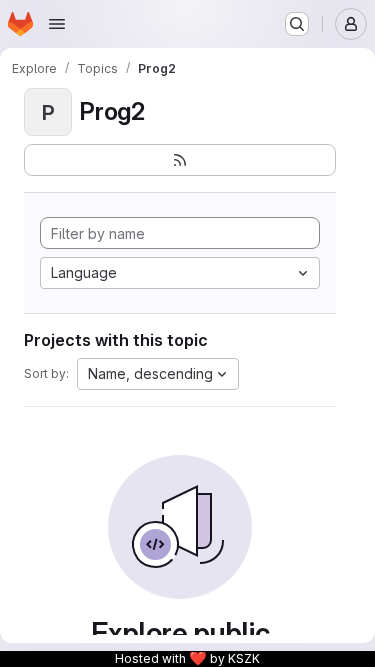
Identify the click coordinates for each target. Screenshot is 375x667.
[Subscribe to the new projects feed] (180, 160)
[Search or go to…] (297, 24)
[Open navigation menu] (57, 24)
